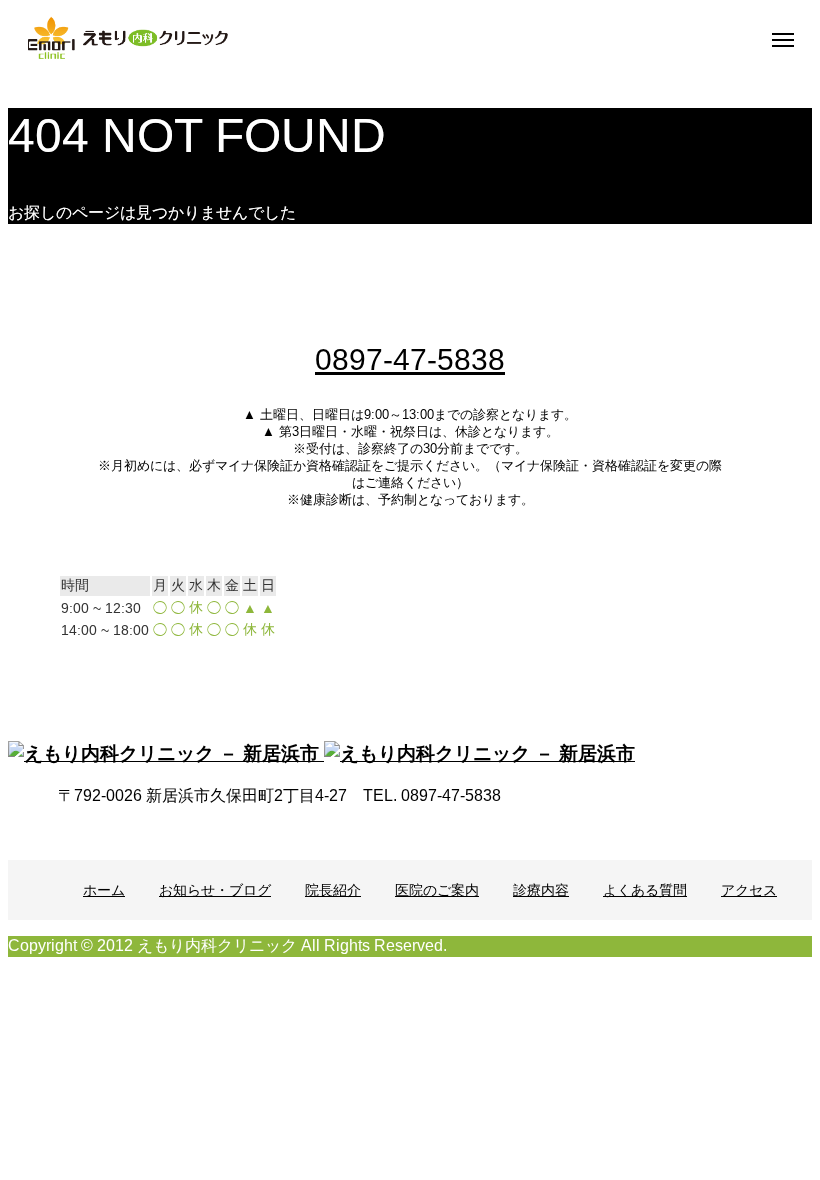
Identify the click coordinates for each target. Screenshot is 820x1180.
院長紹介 (333, 890)
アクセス (749, 890)
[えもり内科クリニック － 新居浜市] (128, 38)
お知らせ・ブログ (215, 890)
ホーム (104, 890)
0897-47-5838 (410, 359)
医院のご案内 (437, 890)
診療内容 (541, 890)
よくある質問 (645, 890)
